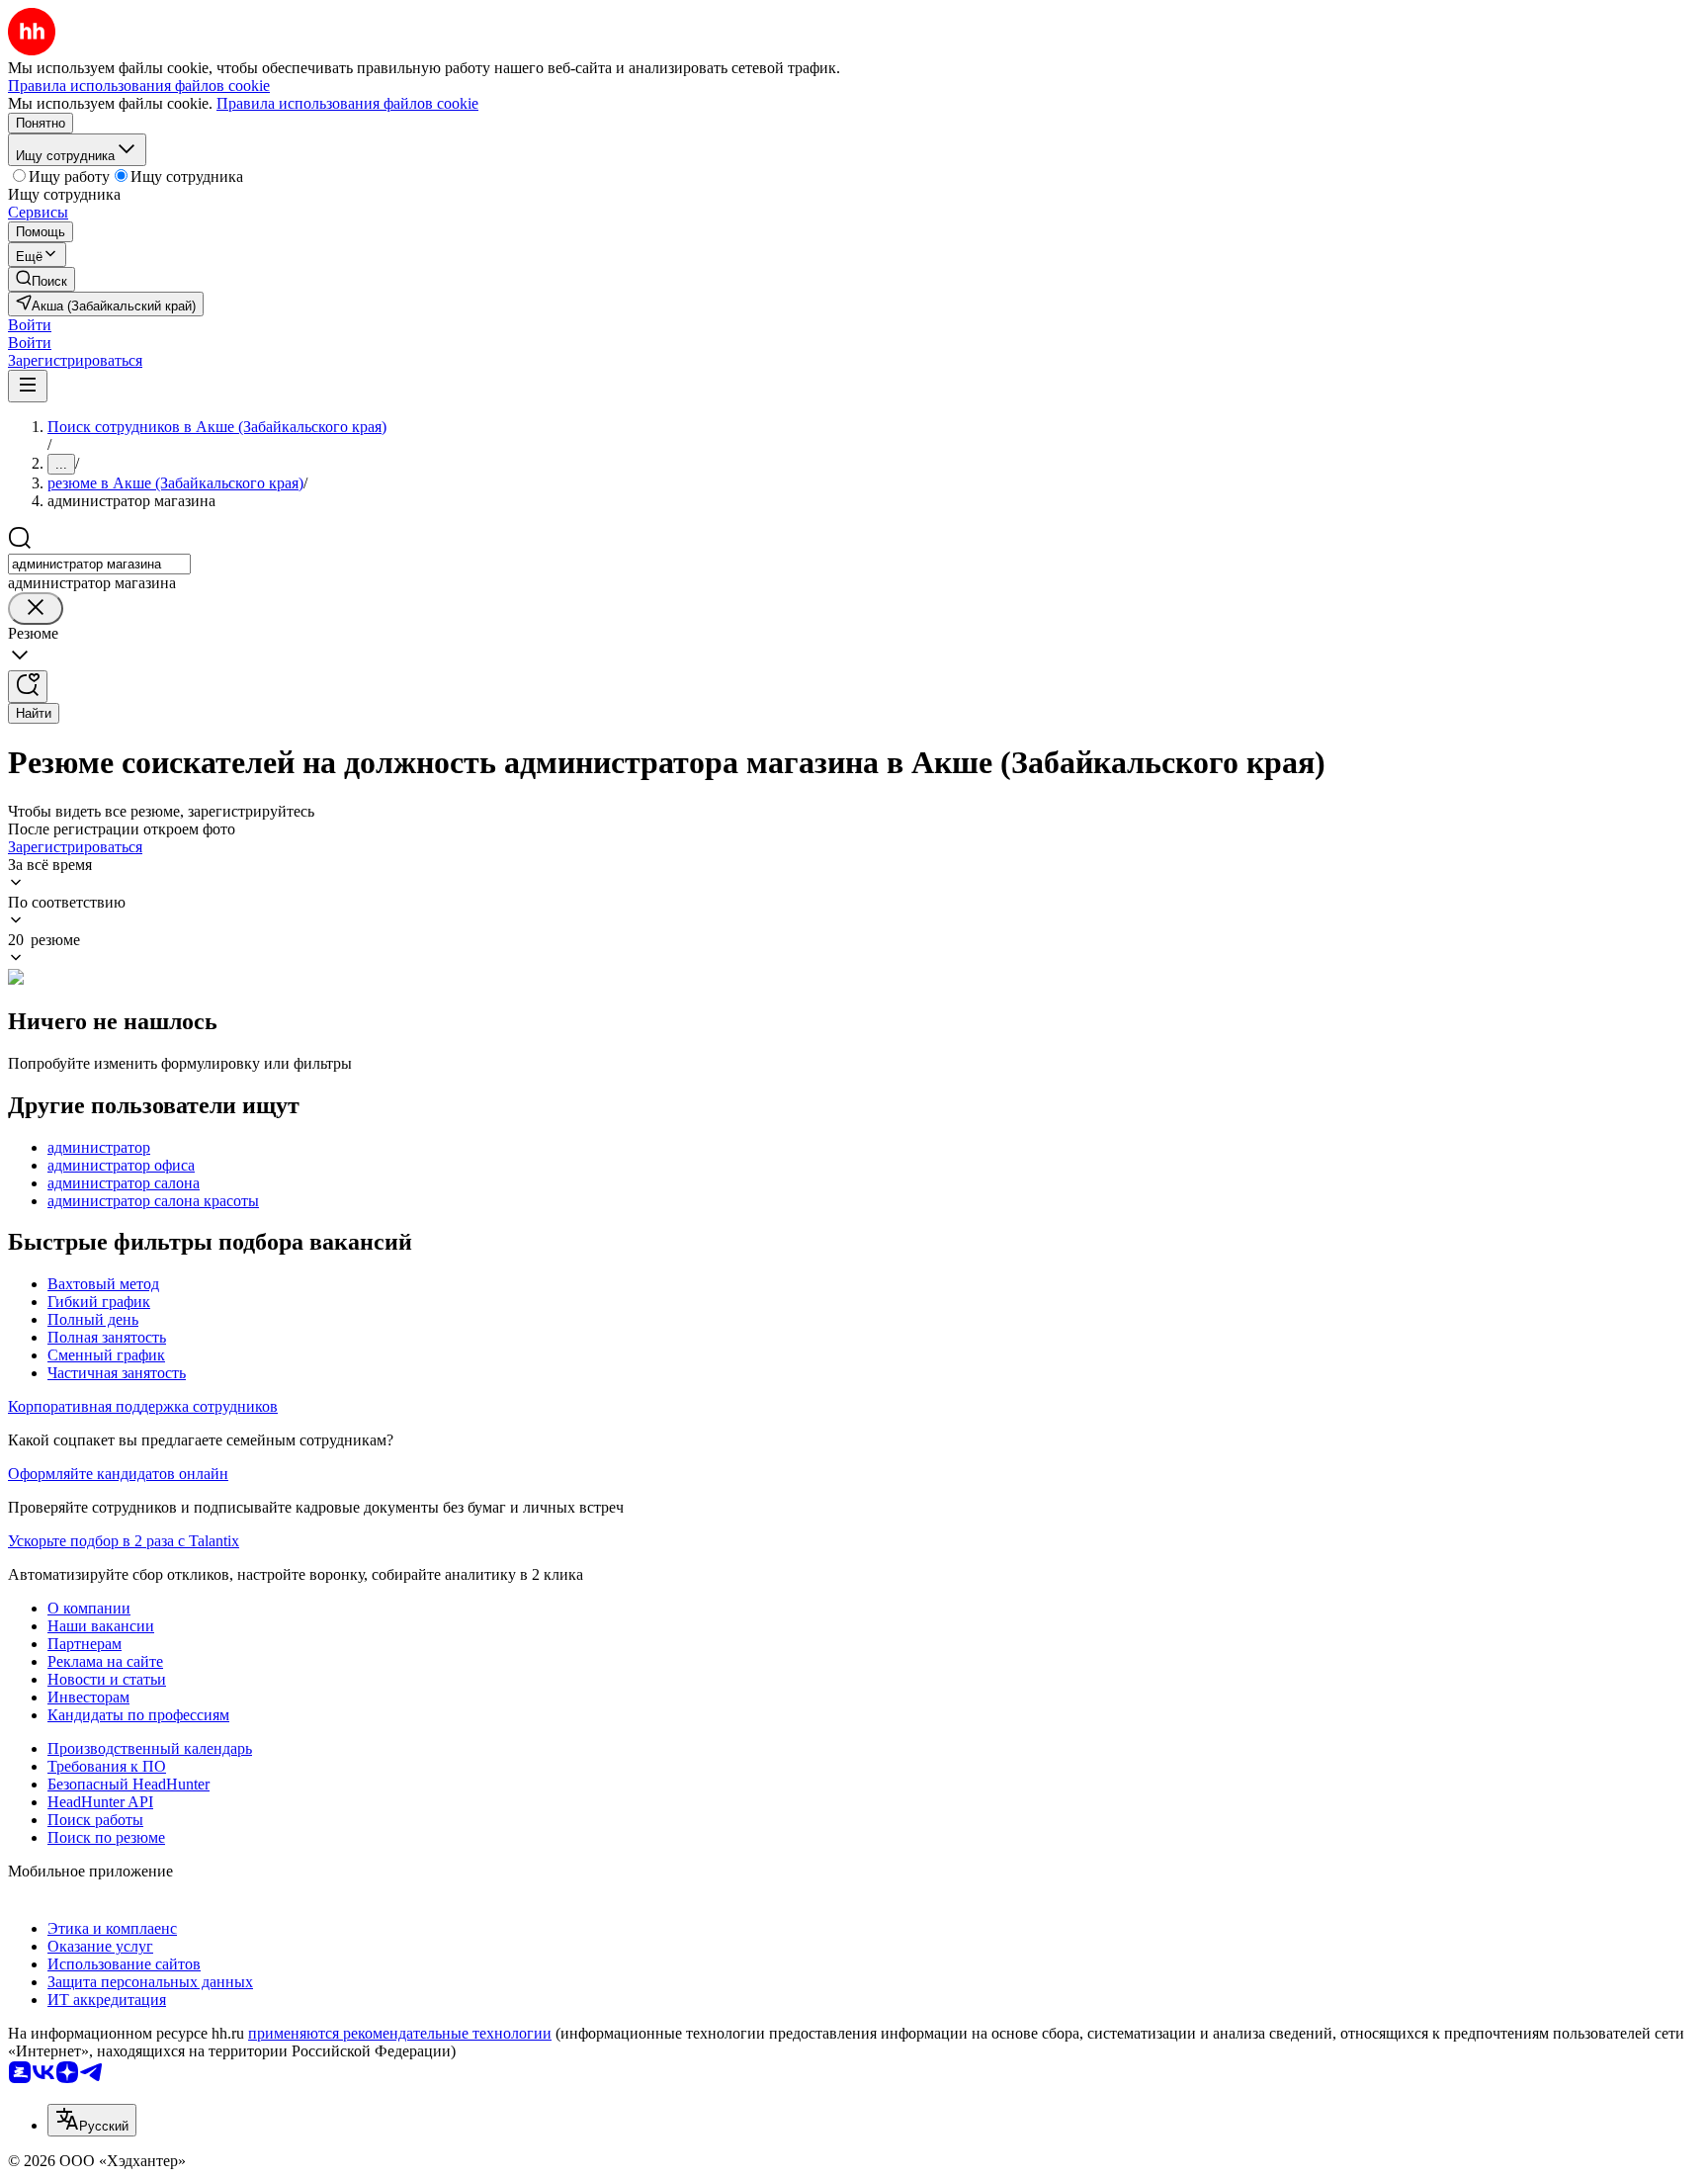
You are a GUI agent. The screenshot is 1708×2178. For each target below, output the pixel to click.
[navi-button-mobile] (28, 386)
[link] (42, 279)
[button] (30, 325)
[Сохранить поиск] (28, 687)
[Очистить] (36, 609)
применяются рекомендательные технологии (400, 2033)
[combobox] (99, 564)
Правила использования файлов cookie (347, 103)
